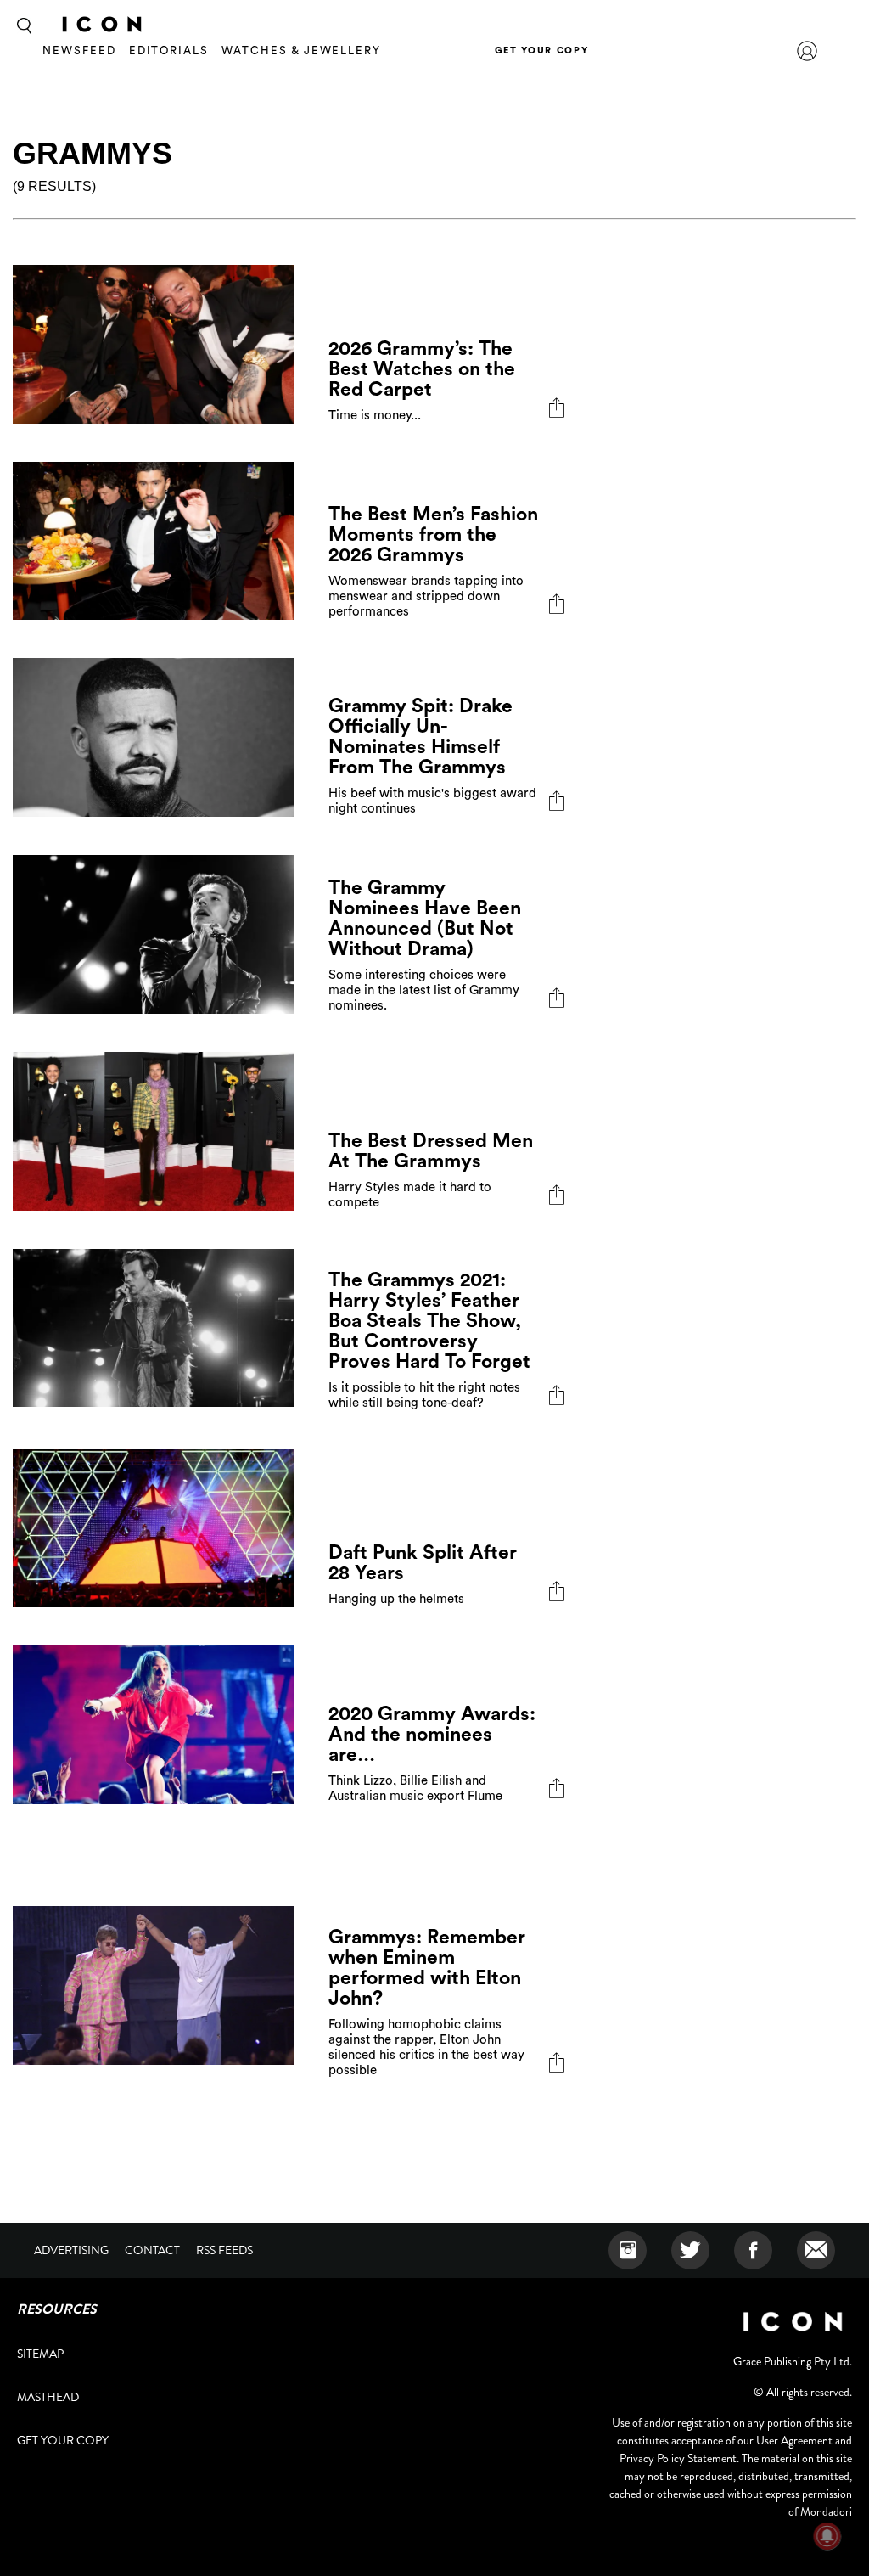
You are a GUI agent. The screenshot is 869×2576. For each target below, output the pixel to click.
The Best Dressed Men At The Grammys (431, 1151)
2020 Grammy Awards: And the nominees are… (432, 1734)
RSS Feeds (224, 2250)
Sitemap (40, 2354)
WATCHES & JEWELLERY (301, 51)
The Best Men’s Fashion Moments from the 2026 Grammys (433, 534)
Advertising (71, 2250)
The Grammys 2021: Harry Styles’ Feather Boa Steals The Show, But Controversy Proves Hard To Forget (429, 1321)
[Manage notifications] (827, 2536)
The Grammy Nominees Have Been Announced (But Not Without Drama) (425, 918)
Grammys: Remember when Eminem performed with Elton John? (427, 1968)
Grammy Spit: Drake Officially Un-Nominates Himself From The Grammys (420, 737)
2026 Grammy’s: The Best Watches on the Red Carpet (422, 369)
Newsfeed (79, 51)
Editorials (169, 51)
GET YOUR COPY (541, 51)
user (807, 51)
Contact (152, 2250)
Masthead (48, 2397)
